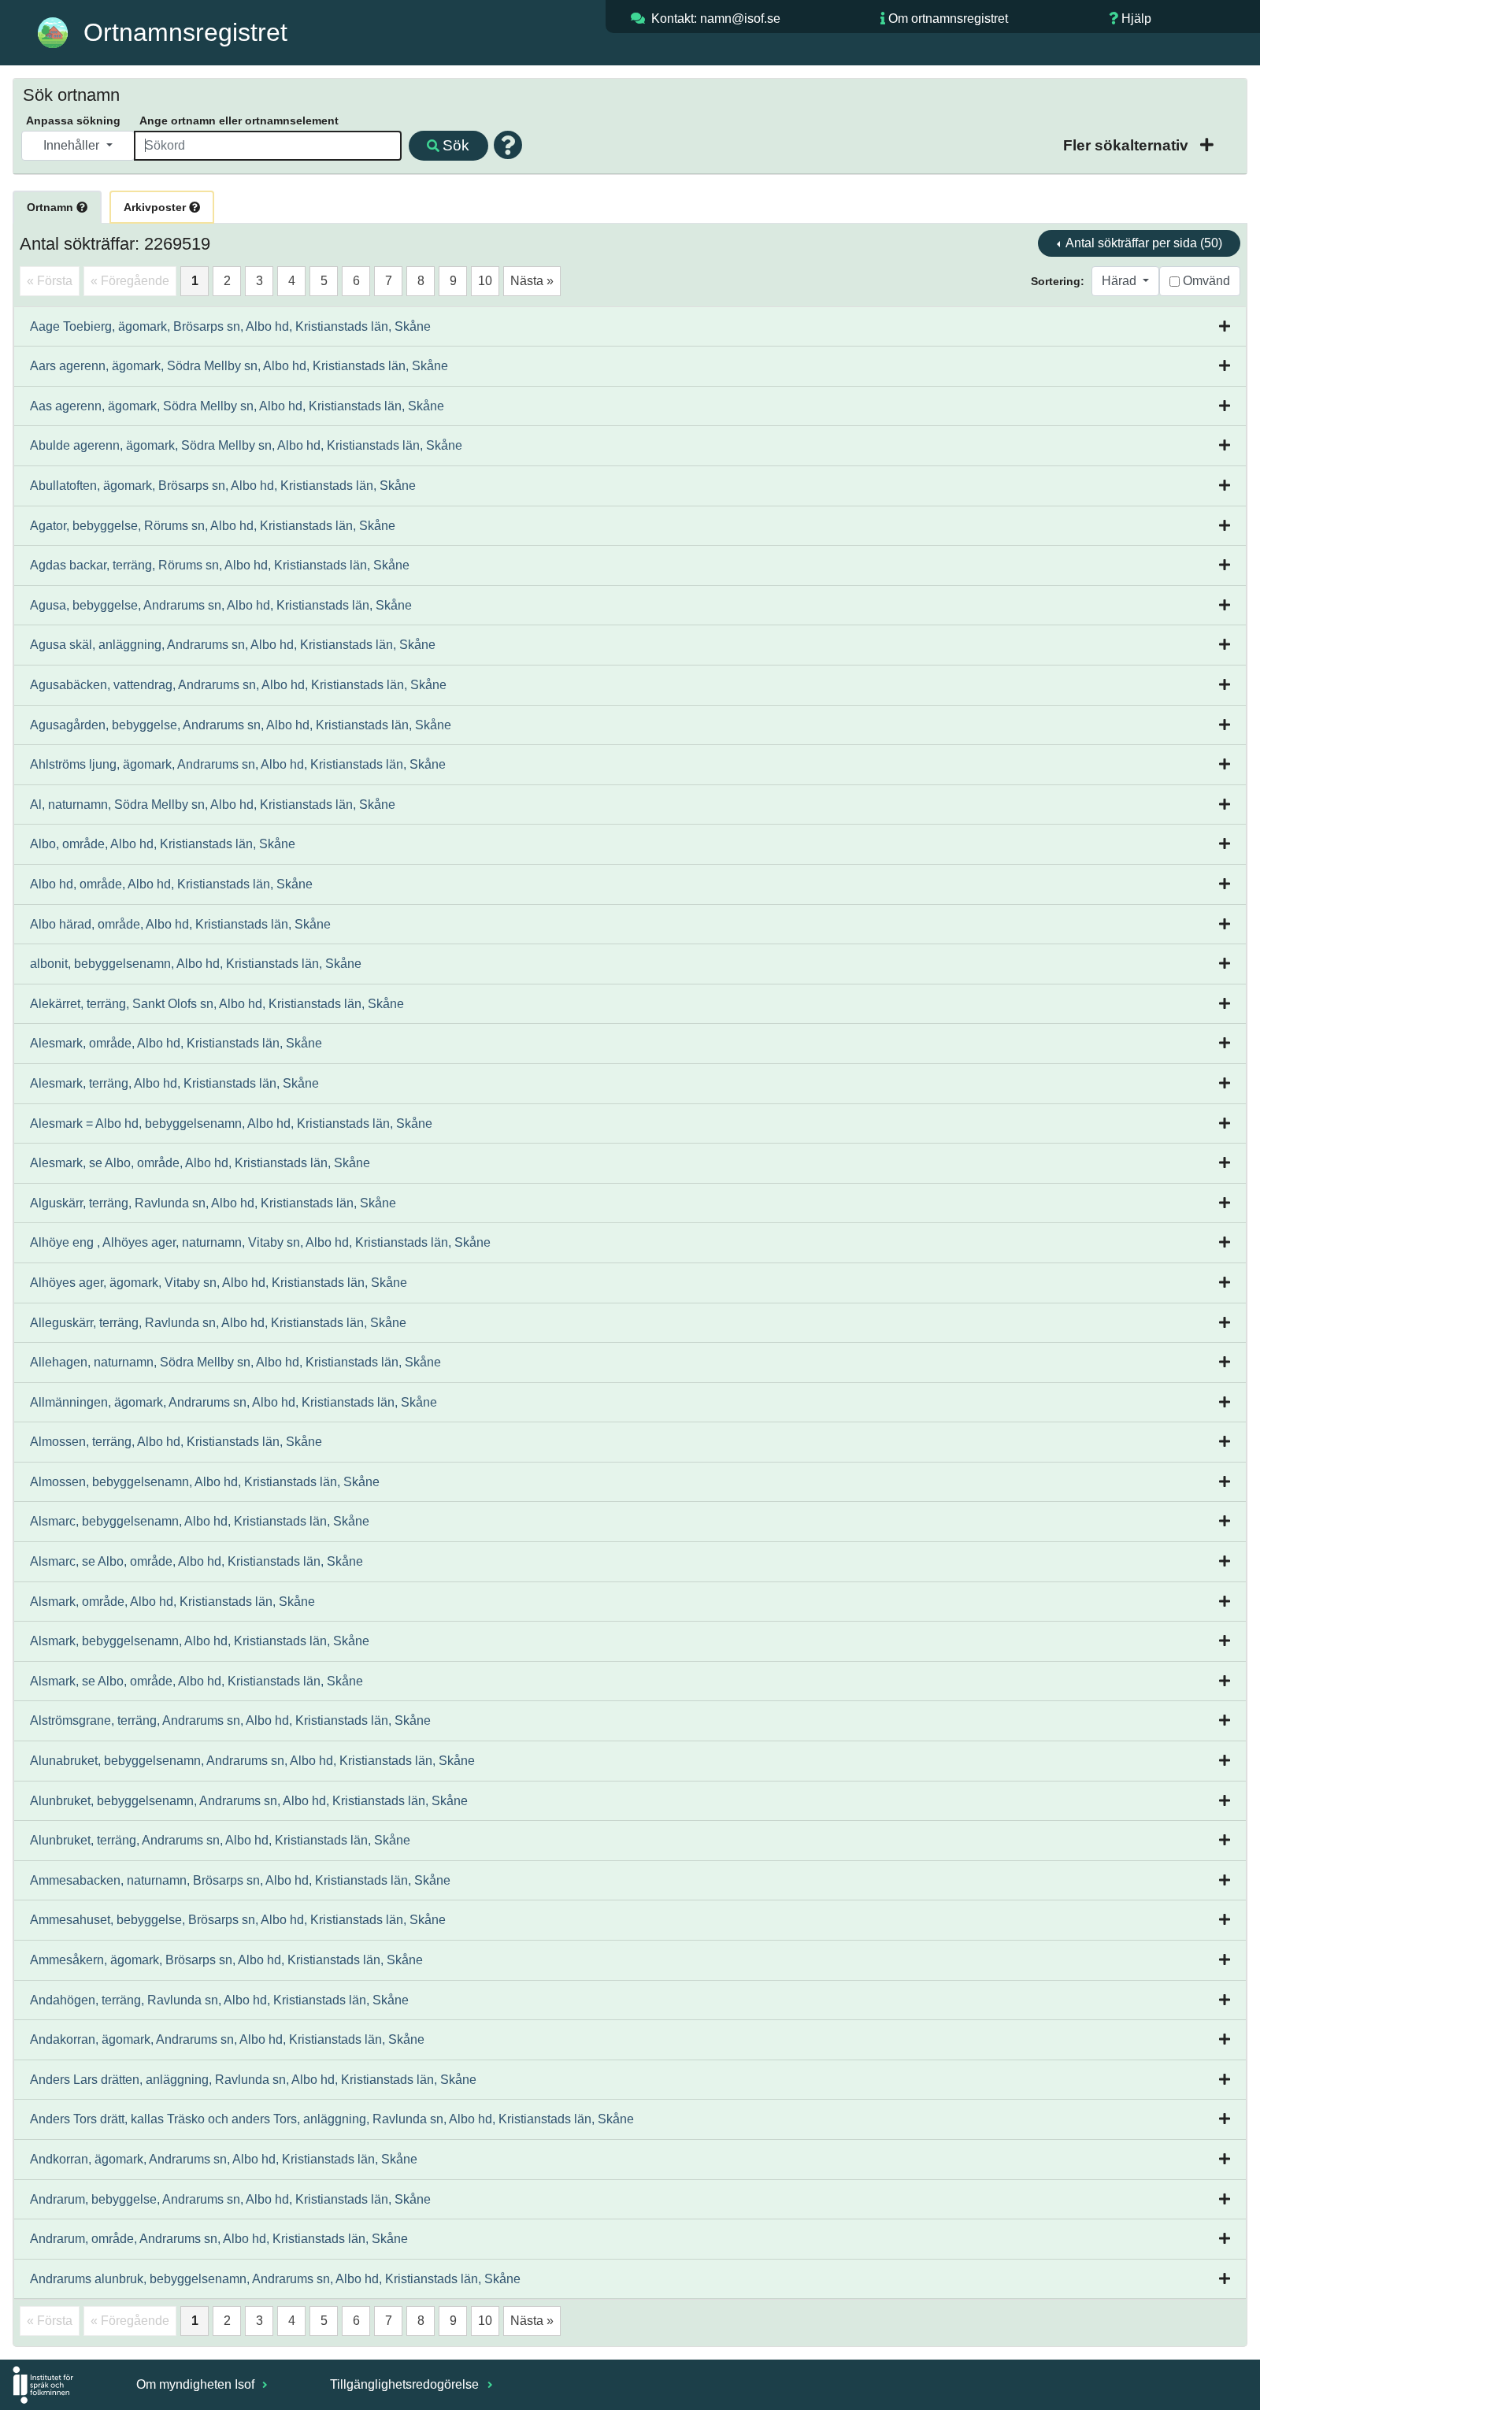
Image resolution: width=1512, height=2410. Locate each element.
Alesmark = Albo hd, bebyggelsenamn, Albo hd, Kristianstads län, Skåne (231, 1123)
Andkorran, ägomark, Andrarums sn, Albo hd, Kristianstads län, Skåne (224, 2159)
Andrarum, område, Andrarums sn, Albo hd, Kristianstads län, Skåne (219, 2239)
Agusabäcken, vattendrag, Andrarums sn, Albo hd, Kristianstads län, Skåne (238, 685)
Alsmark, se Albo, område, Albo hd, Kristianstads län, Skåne (196, 1681)
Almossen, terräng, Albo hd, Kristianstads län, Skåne (176, 1442)
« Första (50, 281)
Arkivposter (156, 207)
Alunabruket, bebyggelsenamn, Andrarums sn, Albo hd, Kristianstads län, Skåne (252, 1761)
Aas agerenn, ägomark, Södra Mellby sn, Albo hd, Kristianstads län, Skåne (237, 406)
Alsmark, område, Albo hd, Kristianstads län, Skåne (172, 1602)
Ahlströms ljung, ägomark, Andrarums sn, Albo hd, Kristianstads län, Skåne (238, 764)
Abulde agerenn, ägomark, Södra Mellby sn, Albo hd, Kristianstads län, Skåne (246, 445)
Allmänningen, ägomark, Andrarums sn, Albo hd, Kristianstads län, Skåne (233, 1402)
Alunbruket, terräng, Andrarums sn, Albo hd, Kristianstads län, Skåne (220, 1840)
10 (485, 281)
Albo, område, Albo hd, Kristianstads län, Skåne (163, 844)
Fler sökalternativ (1128, 145)
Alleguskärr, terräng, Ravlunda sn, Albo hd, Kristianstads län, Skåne (218, 1323)
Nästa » (532, 281)
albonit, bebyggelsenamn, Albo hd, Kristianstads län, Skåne (196, 964)
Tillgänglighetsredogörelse (406, 2384)
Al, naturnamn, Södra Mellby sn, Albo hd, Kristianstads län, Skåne (213, 805)
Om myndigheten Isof (197, 2384)
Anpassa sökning (73, 120)
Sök (456, 145)
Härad (1121, 281)
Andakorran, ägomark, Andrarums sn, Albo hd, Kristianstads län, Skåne (227, 2039)
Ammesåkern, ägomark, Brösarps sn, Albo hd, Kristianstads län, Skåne (226, 1960)
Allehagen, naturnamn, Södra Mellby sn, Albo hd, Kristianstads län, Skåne (235, 1362)
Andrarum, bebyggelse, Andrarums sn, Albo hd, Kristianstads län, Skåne (230, 2199)
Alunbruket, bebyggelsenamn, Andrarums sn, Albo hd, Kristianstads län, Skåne (249, 1801)
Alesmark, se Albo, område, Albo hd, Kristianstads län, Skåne (200, 1163)
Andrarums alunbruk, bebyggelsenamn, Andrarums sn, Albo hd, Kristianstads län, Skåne (275, 2279)
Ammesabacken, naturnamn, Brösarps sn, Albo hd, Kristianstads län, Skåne (240, 1880)
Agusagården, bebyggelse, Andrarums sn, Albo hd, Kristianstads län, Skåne (241, 725)
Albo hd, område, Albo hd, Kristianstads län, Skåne (171, 884)
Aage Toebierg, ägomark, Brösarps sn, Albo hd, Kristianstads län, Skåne (230, 326)
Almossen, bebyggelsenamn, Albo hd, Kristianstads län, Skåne (205, 1482)
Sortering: (1058, 281)
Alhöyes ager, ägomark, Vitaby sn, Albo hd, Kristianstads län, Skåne (219, 1283)
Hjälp (1136, 19)
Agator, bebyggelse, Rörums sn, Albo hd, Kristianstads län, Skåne (213, 526)
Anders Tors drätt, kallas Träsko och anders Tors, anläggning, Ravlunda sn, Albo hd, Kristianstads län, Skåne (332, 2119)
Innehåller (73, 145)
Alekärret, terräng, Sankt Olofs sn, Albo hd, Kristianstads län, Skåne (217, 1004)
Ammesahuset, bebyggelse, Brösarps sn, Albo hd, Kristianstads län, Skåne (238, 1920)
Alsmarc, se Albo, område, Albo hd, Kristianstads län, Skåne (196, 1561)
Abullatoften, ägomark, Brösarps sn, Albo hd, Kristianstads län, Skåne (223, 486)
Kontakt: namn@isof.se (716, 19)
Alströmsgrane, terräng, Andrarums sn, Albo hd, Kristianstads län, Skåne (230, 1720)
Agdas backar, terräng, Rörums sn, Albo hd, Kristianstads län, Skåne (220, 565)
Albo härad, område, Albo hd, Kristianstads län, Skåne (180, 924)
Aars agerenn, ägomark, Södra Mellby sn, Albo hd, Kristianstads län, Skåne (239, 366)
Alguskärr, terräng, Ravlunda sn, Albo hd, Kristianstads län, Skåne (213, 1203)
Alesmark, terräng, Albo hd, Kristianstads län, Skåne (174, 1083)
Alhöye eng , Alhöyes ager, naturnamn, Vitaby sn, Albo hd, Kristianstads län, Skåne (260, 1242)
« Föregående (130, 281)
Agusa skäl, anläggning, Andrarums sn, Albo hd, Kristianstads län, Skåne (233, 645)
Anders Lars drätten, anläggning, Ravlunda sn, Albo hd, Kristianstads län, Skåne (253, 2080)
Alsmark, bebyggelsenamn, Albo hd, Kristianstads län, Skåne (200, 1641)
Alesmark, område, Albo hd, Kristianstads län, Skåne (176, 1043)
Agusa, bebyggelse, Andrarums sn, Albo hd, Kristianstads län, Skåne (221, 605)
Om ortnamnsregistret (948, 19)
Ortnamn (52, 207)
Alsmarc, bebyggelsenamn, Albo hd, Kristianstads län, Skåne (200, 1521)
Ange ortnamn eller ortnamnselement (239, 120)
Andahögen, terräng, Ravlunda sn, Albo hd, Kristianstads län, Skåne (219, 2000)
